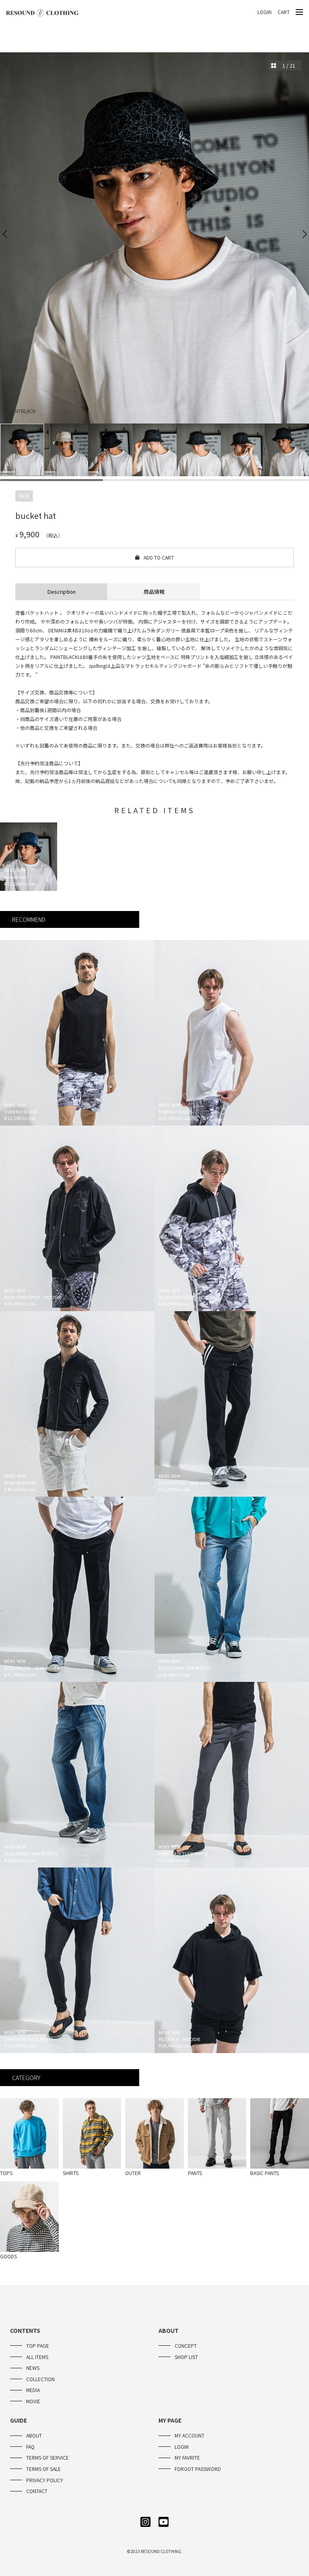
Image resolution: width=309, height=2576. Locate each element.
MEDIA (33, 2390)
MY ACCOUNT (190, 2435)
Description (62, 592)
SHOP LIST (186, 2357)
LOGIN (265, 12)
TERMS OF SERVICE (47, 2457)
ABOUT (34, 2435)
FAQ (30, 2447)
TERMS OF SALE (43, 2469)
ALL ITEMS (37, 2357)
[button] (5, 234)
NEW (24, 496)
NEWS (33, 2368)
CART (284, 12)
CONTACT (37, 2491)
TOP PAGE (38, 2346)
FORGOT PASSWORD (198, 2469)
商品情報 (154, 592)
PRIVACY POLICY (45, 2480)
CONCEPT (186, 2346)
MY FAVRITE (187, 2457)
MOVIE (33, 2401)
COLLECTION (40, 2379)
